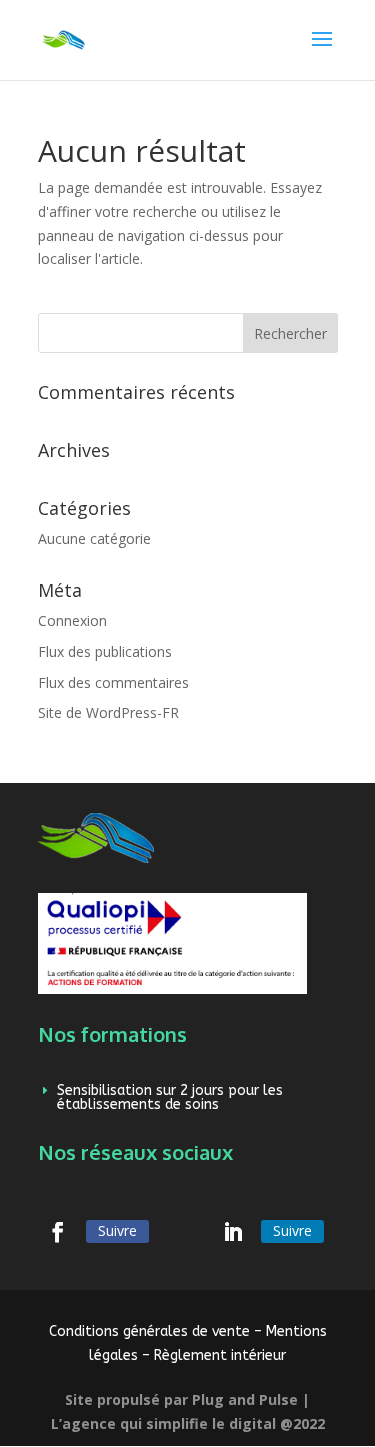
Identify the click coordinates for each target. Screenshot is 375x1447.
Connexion (72, 620)
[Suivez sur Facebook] (58, 1232)
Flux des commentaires (113, 682)
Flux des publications (105, 651)
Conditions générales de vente (149, 1331)
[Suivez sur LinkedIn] (233, 1232)
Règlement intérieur (220, 1355)
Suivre (117, 1230)
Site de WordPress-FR (108, 712)
